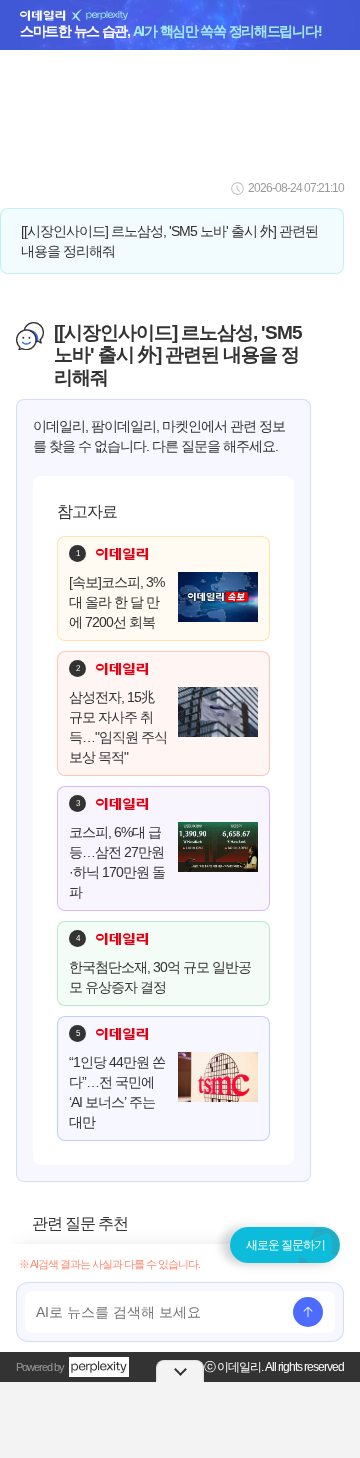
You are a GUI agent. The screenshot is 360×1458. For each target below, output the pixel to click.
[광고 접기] (180, 1371)
